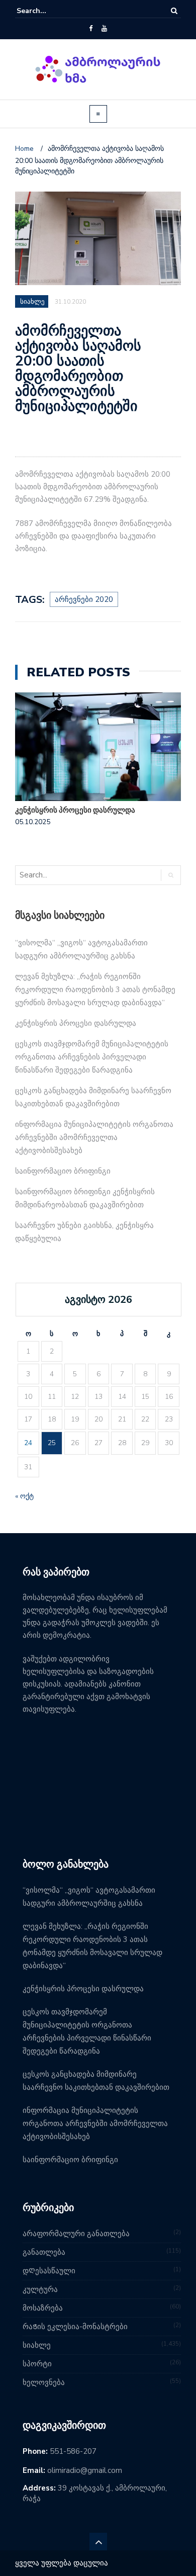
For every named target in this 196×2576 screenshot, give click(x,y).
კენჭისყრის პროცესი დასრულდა (75, 810)
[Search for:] (47, 11)
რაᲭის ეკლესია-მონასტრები (75, 2327)
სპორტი (37, 2364)
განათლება (44, 2252)
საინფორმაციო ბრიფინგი (63, 1171)
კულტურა (40, 2289)
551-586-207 (73, 2451)
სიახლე (37, 2345)
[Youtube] (104, 29)
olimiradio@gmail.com (85, 2470)
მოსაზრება (43, 2308)
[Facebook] (91, 29)
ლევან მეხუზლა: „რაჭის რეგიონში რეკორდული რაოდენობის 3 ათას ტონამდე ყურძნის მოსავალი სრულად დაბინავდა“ (95, 990)
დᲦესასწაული (49, 2271)
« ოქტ (24, 1496)
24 (28, 1443)
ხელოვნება (44, 2382)
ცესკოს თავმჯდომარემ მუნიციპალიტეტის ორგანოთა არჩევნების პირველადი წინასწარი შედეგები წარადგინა (92, 1057)
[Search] (174, 11)
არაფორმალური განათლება (76, 2234)
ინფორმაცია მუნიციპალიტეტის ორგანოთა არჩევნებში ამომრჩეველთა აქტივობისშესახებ (94, 1137)
